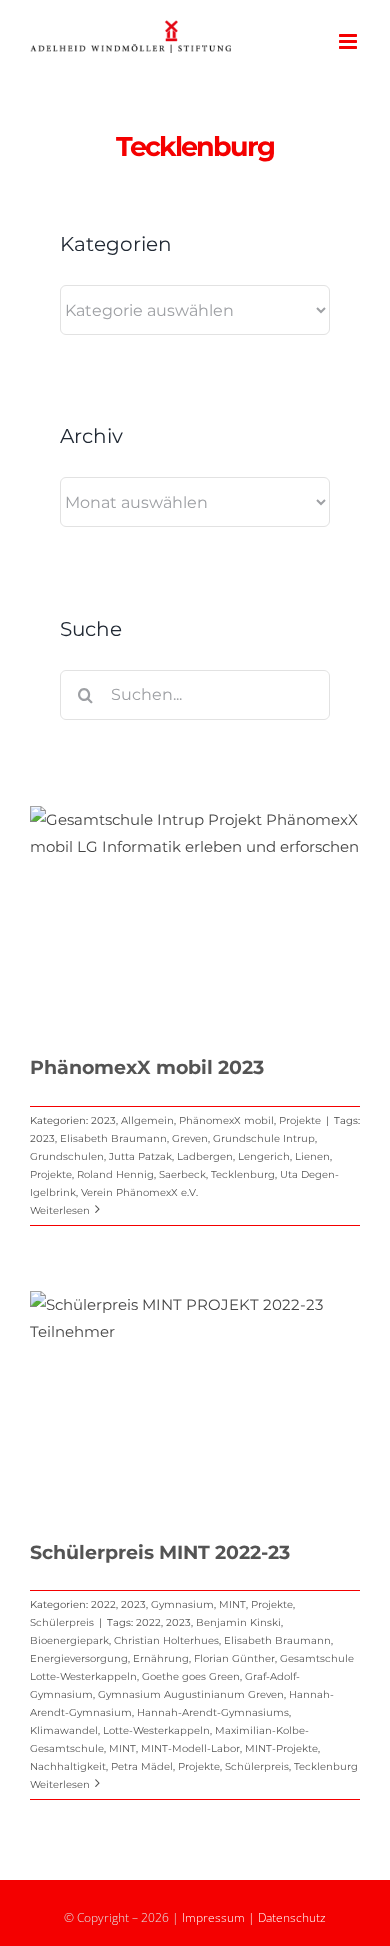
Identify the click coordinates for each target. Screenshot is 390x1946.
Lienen (312, 1156)
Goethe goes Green (191, 1676)
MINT (232, 1604)
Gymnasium (182, 1604)
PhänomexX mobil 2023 (147, 1067)
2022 (103, 1604)
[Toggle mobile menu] (349, 41)
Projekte (300, 1120)
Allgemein (147, 1120)
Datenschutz (292, 1917)
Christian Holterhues (166, 1640)
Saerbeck (182, 1174)
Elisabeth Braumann (113, 1138)
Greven (190, 1138)
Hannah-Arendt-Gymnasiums (213, 1712)
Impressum (213, 1917)
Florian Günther (234, 1658)
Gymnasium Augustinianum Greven (191, 1694)
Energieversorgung (79, 1658)
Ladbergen (205, 1156)
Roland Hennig (115, 1174)
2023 (103, 1120)
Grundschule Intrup (264, 1138)
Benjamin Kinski (238, 1622)
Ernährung (161, 1658)
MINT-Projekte (281, 1748)
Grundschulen (67, 1156)
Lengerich (264, 1156)
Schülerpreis (62, 1622)
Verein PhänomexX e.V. (139, 1192)
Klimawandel (64, 1730)
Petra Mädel (142, 1766)
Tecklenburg (243, 1174)
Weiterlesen (60, 1210)
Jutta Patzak (140, 1156)
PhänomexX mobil (226, 1120)
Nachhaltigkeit (68, 1766)
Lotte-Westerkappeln (156, 1730)
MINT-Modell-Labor (190, 1748)
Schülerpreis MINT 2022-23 (160, 1552)
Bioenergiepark (69, 1640)
